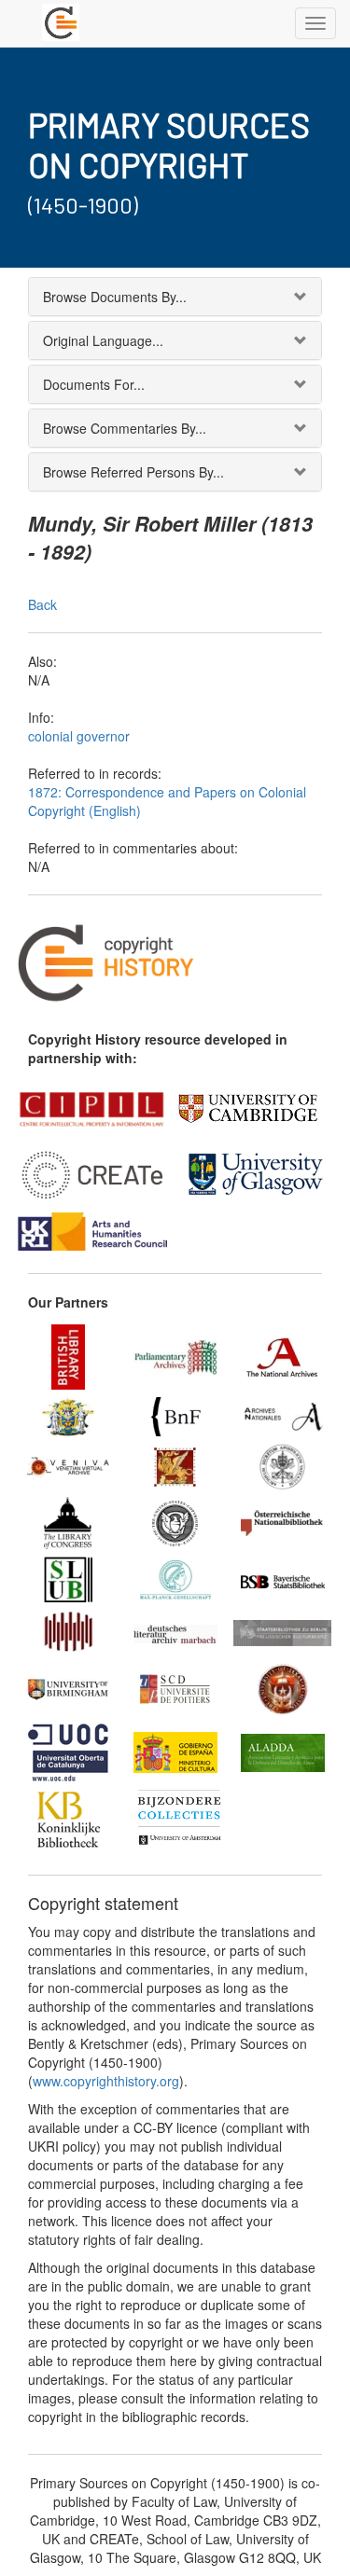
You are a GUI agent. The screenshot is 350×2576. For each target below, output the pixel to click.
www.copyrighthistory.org (106, 2081)
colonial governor (79, 736)
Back (42, 604)
